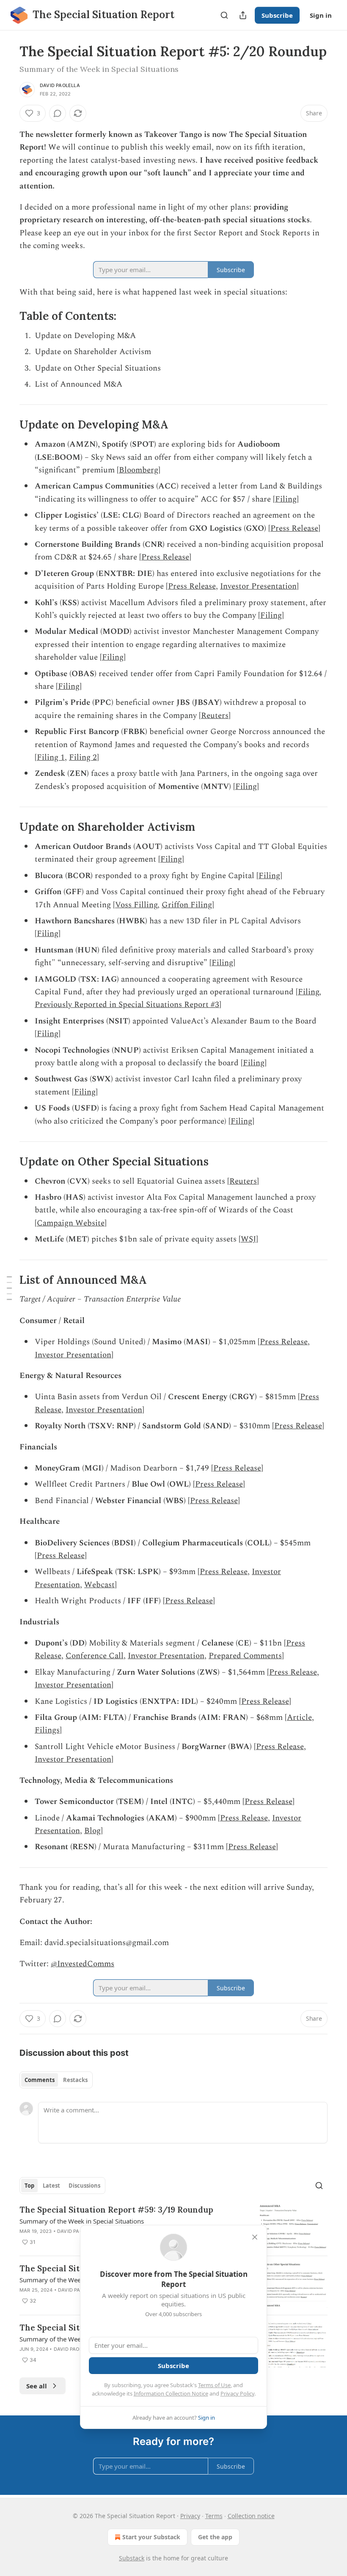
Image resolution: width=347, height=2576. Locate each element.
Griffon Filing (187, 905)
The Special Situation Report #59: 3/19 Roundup (116, 2210)
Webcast (99, 1585)
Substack (132, 2558)
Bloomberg (139, 470)
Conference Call (95, 1656)
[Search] (224, 15)
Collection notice (251, 2516)
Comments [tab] (40, 2080)
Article (299, 1718)
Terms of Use (214, 2385)
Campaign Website (71, 1223)
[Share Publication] (243, 15)
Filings (47, 1730)
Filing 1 (51, 757)
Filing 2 (83, 757)
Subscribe (277, 15)
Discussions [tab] (84, 2186)
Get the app (215, 2537)
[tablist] (56, 2080)
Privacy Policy (237, 2393)
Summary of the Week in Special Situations (82, 2221)
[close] (255, 2237)
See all (37, 2386)
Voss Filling (136, 905)
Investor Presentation (258, 586)
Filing (286, 499)
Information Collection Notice (171, 2393)
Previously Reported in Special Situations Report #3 (127, 1005)
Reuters (215, 716)
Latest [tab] (51, 2186)
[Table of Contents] (9, 1288)
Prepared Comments (245, 1656)
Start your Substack (151, 2537)
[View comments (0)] (58, 113)
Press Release (294, 528)
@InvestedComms (83, 1964)
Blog (92, 1831)
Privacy (190, 2516)
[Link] (8, 316)
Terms (214, 2516)
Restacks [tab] (75, 2080)
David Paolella (60, 85)
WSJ (248, 1239)
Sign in (321, 15)
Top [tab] (29, 2186)
